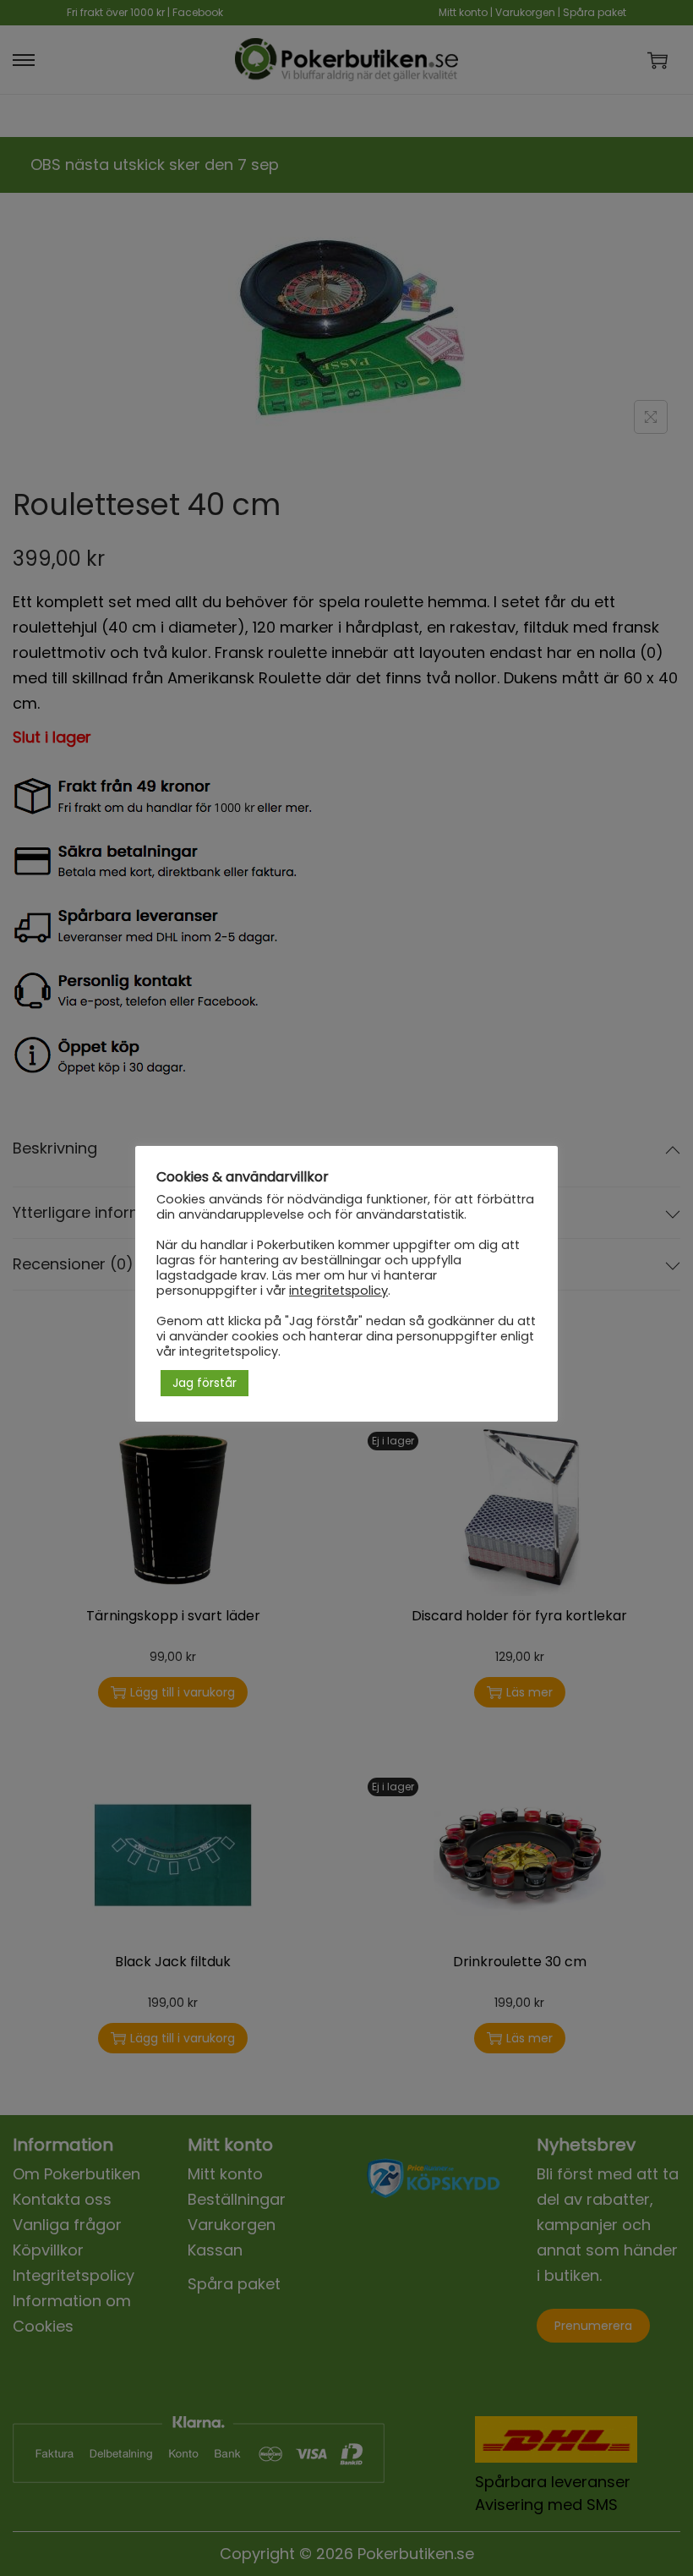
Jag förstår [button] (205, 1383)
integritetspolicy (338, 1291)
